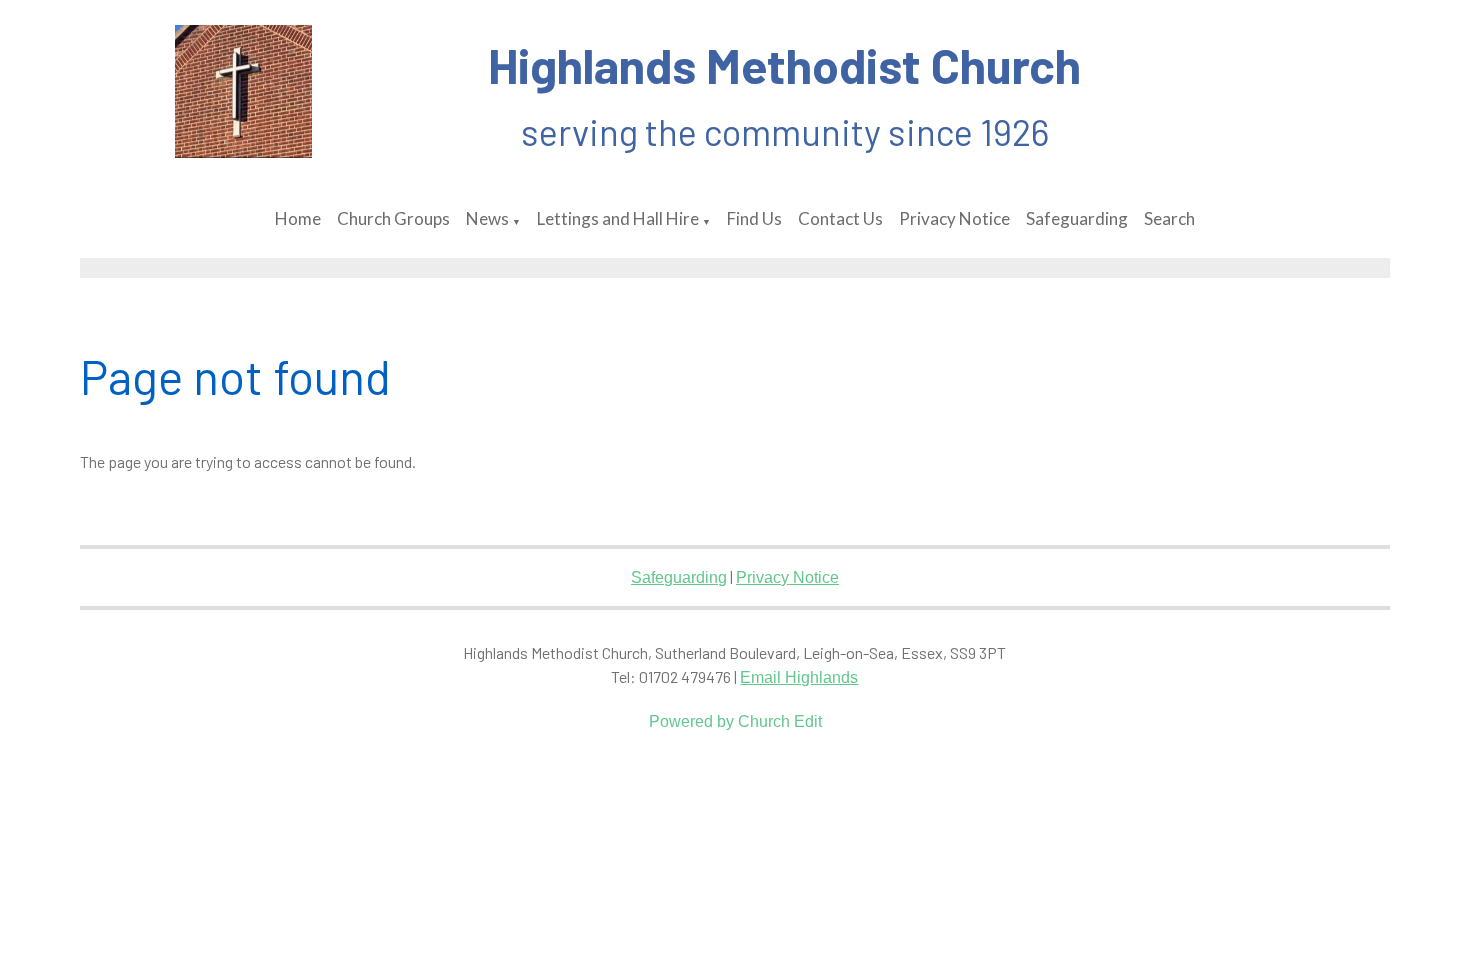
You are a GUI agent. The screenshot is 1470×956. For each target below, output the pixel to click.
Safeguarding (1077, 218)
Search (1169, 218)
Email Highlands (799, 677)
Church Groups (393, 218)
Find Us (754, 218)
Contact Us (840, 218)
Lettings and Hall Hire (618, 218)
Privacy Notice (954, 218)
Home (298, 218)
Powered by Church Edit (735, 721)
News (487, 218)
